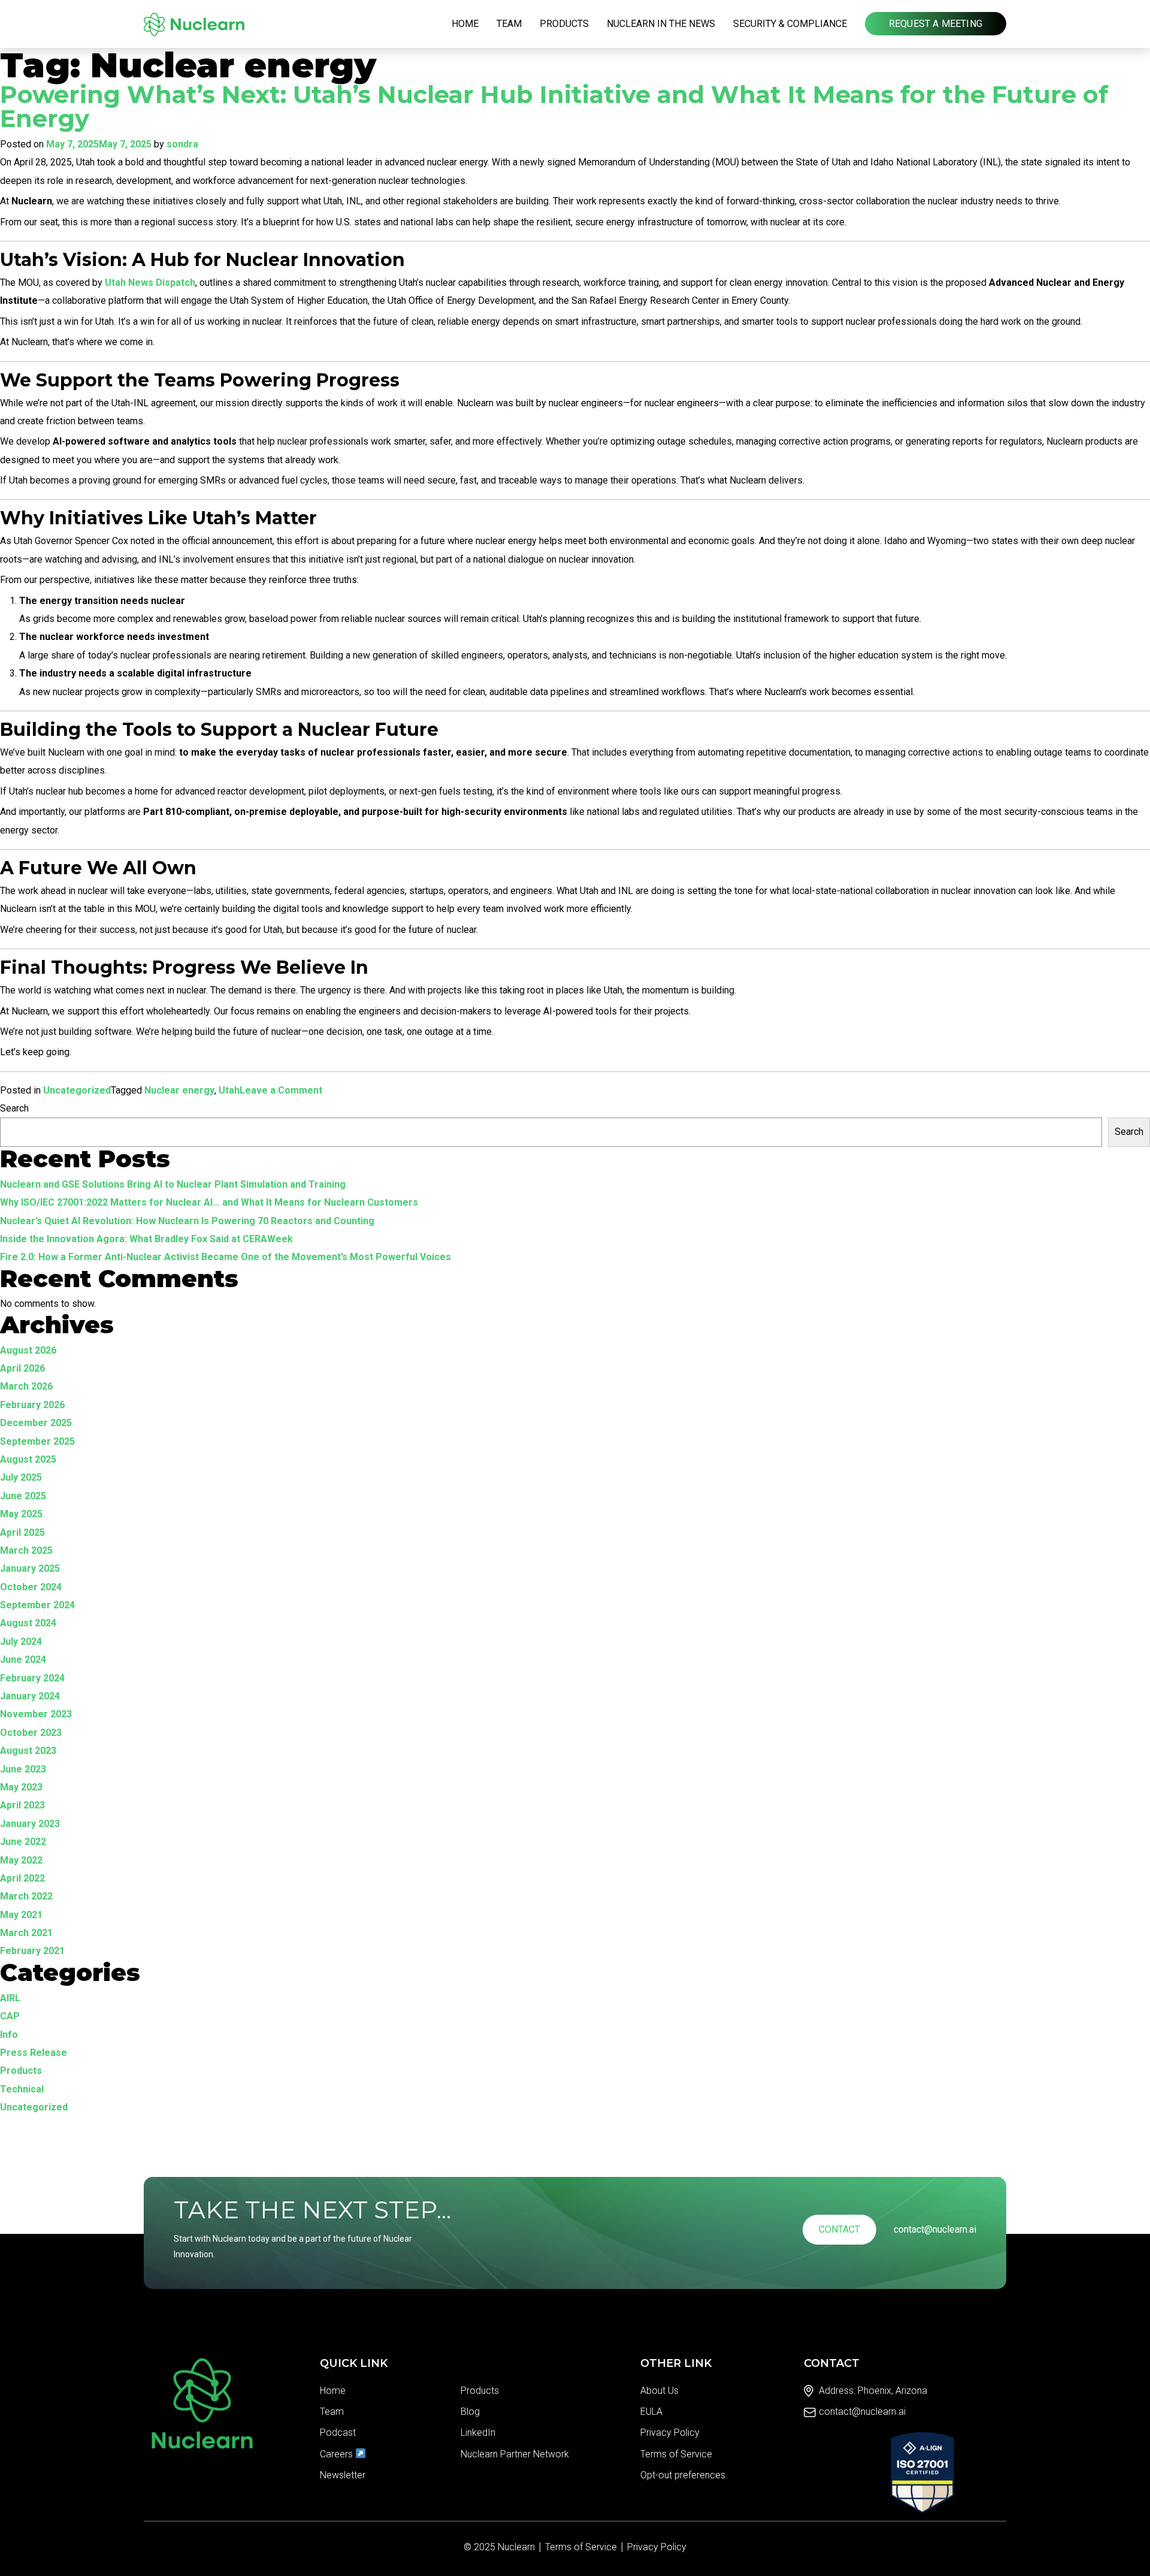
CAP (10, 2016)
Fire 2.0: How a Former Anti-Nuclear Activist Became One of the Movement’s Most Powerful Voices (226, 1257)
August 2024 (28, 1623)
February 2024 (32, 1678)
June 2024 (23, 1660)
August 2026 (28, 1350)
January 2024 (30, 1696)
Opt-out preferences (683, 2475)
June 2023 (23, 1769)
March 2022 (26, 1896)
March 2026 (26, 1386)
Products (564, 24)
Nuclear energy (179, 1090)
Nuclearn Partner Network (515, 2454)
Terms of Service (676, 2454)
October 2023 (31, 1733)
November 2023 (36, 1714)
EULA (651, 2412)
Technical (22, 2089)
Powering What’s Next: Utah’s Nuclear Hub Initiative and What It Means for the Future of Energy (554, 107)
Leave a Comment (281, 1092)
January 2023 (30, 1824)
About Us (659, 2391)
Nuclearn (516, 2547)
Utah (229, 1090)
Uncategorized (77, 1090)
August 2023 (28, 1751)
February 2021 (32, 1951)
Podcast (338, 2432)
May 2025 (21, 1514)
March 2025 (26, 1550)
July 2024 (21, 1642)
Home (465, 24)
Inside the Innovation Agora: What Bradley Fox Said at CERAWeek (146, 1239)
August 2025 (28, 1459)
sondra (182, 144)
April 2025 (22, 1532)
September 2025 (37, 1441)
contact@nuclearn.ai (935, 2229)
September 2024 (37, 1605)
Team (509, 24)
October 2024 (31, 1587)
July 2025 (21, 1477)
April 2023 (22, 1805)
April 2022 (22, 1878)
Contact (839, 2229)
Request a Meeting (936, 24)
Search (14, 1108)
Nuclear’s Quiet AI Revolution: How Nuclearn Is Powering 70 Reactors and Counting (187, 1221)
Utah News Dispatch (150, 283)
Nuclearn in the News (661, 24)
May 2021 (21, 1915)
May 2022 (21, 1860)
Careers (338, 2454)
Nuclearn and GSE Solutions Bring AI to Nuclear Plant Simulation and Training (173, 1184)
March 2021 (26, 1933)
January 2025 (30, 1568)
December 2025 (36, 1423)
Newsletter (343, 2475)
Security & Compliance (790, 24)
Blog (470, 2412)
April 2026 (22, 1368)
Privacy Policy (670, 2432)
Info (9, 2035)
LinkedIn (478, 2432)
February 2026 (32, 1405)
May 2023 (21, 1787)
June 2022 (23, 1842)
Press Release (34, 2053)
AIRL (10, 1998)
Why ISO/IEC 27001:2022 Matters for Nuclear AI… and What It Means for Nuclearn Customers (209, 1202)
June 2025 (23, 1496)
